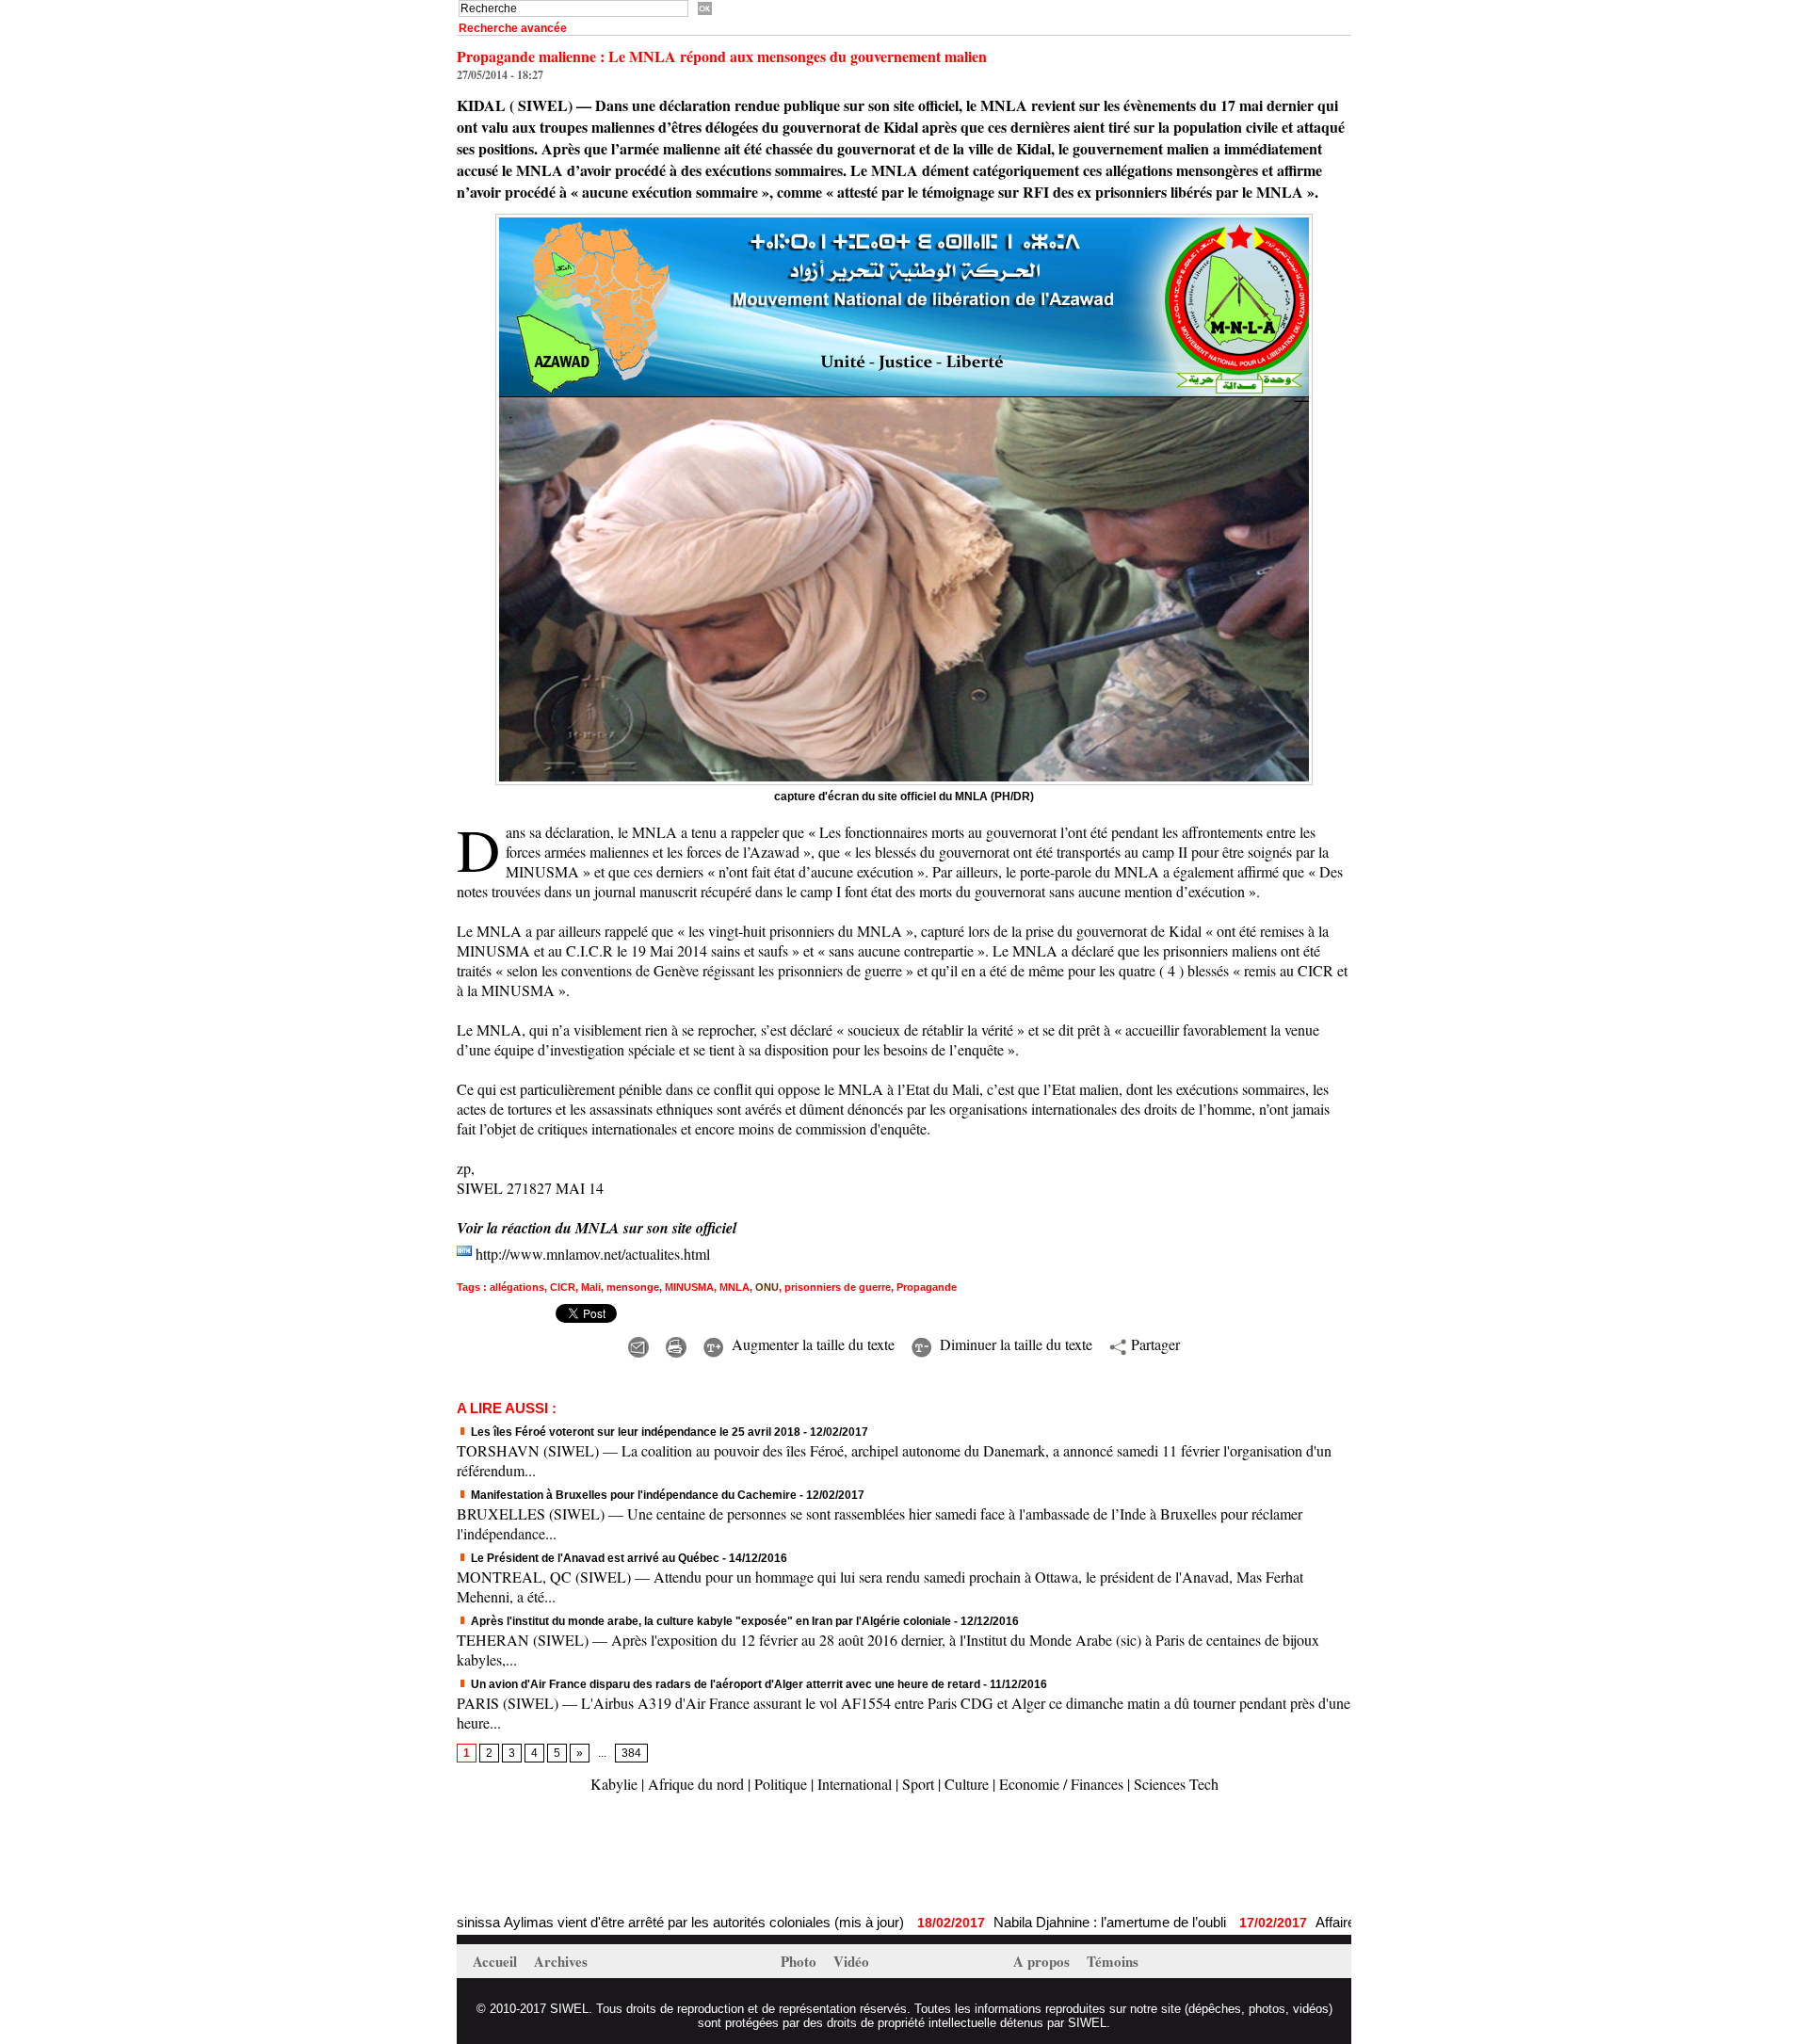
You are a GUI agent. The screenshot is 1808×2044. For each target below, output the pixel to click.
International (855, 1784)
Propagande (927, 1287)
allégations (517, 1287)
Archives (561, 1961)
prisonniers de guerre (838, 1287)
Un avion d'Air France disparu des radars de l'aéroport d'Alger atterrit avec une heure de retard (724, 1684)
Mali (591, 1287)
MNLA (734, 1287)
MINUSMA (689, 1287)
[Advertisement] (677, 1856)
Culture (967, 1784)
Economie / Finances (1061, 1784)
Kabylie (614, 1784)
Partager (1153, 1344)
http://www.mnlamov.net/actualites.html (593, 1254)
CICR (563, 1287)
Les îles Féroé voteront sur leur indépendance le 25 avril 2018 (634, 1432)
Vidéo (851, 1961)
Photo (800, 1961)
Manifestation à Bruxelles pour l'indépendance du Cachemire (632, 1495)
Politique (781, 1784)
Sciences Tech (1176, 1784)
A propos (1043, 1961)
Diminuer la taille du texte (1014, 1344)
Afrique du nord (696, 1784)
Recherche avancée (513, 28)
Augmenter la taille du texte (811, 1344)
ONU (767, 1287)
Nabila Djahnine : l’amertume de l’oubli (1037, 1922)
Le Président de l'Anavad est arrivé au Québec (594, 1558)
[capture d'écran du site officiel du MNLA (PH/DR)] (904, 219)
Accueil (497, 1961)
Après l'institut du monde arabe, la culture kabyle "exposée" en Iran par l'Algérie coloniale (710, 1621)
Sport (918, 1784)
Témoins (1113, 1961)
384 (631, 1753)
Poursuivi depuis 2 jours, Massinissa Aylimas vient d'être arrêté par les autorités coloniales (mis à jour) (517, 1922)
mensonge (633, 1287)
